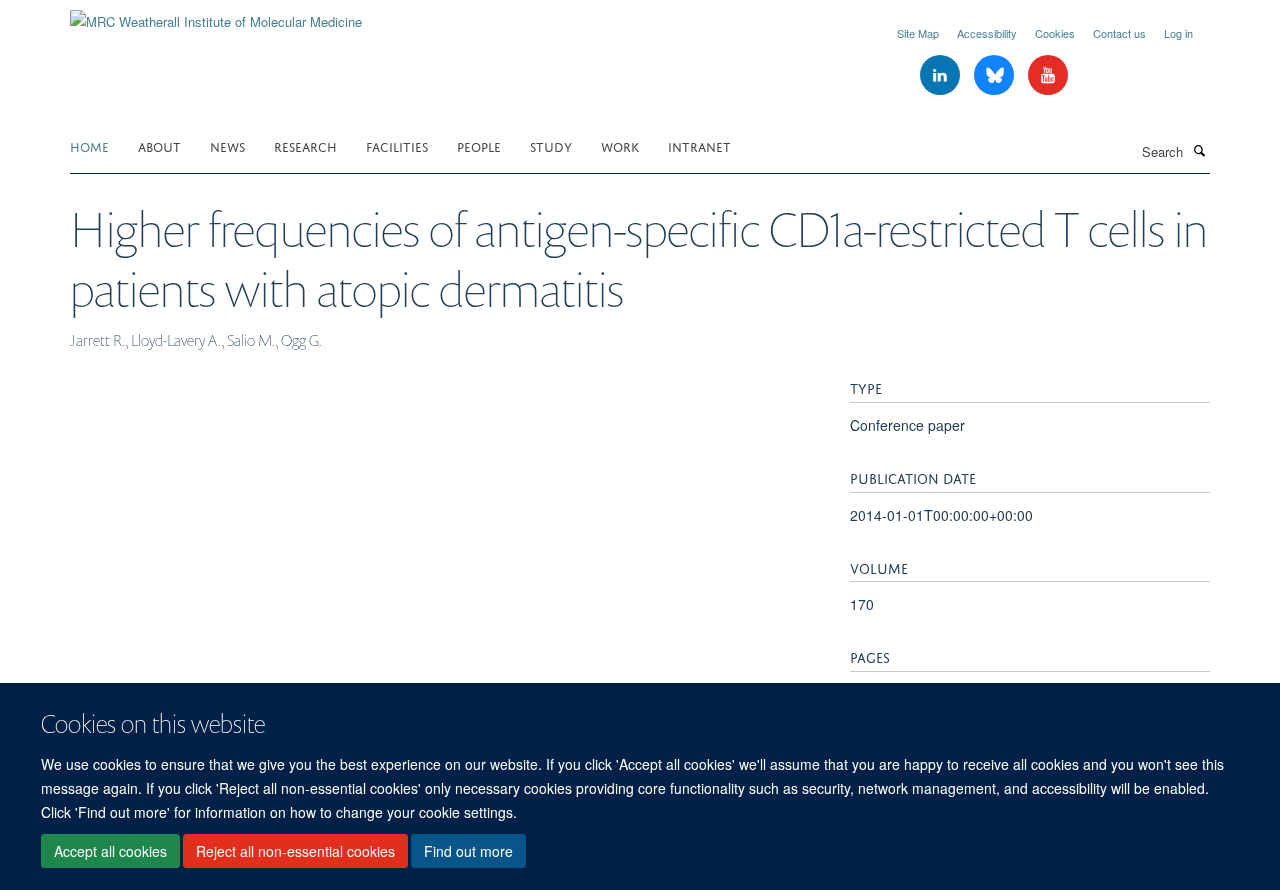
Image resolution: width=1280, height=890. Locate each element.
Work (620, 145)
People (479, 145)
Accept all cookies (110, 851)
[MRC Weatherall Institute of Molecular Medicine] (216, 14)
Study (551, 145)
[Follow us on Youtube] (1048, 75)
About (159, 145)
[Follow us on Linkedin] (942, 75)
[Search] (1199, 150)
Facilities (397, 145)
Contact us (1119, 33)
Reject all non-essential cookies (295, 851)
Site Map (918, 33)
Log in (1178, 33)
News (227, 145)
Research (305, 145)
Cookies (1055, 33)
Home (89, 145)
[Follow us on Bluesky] (996, 75)
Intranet (699, 145)
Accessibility (987, 33)
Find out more (468, 851)
